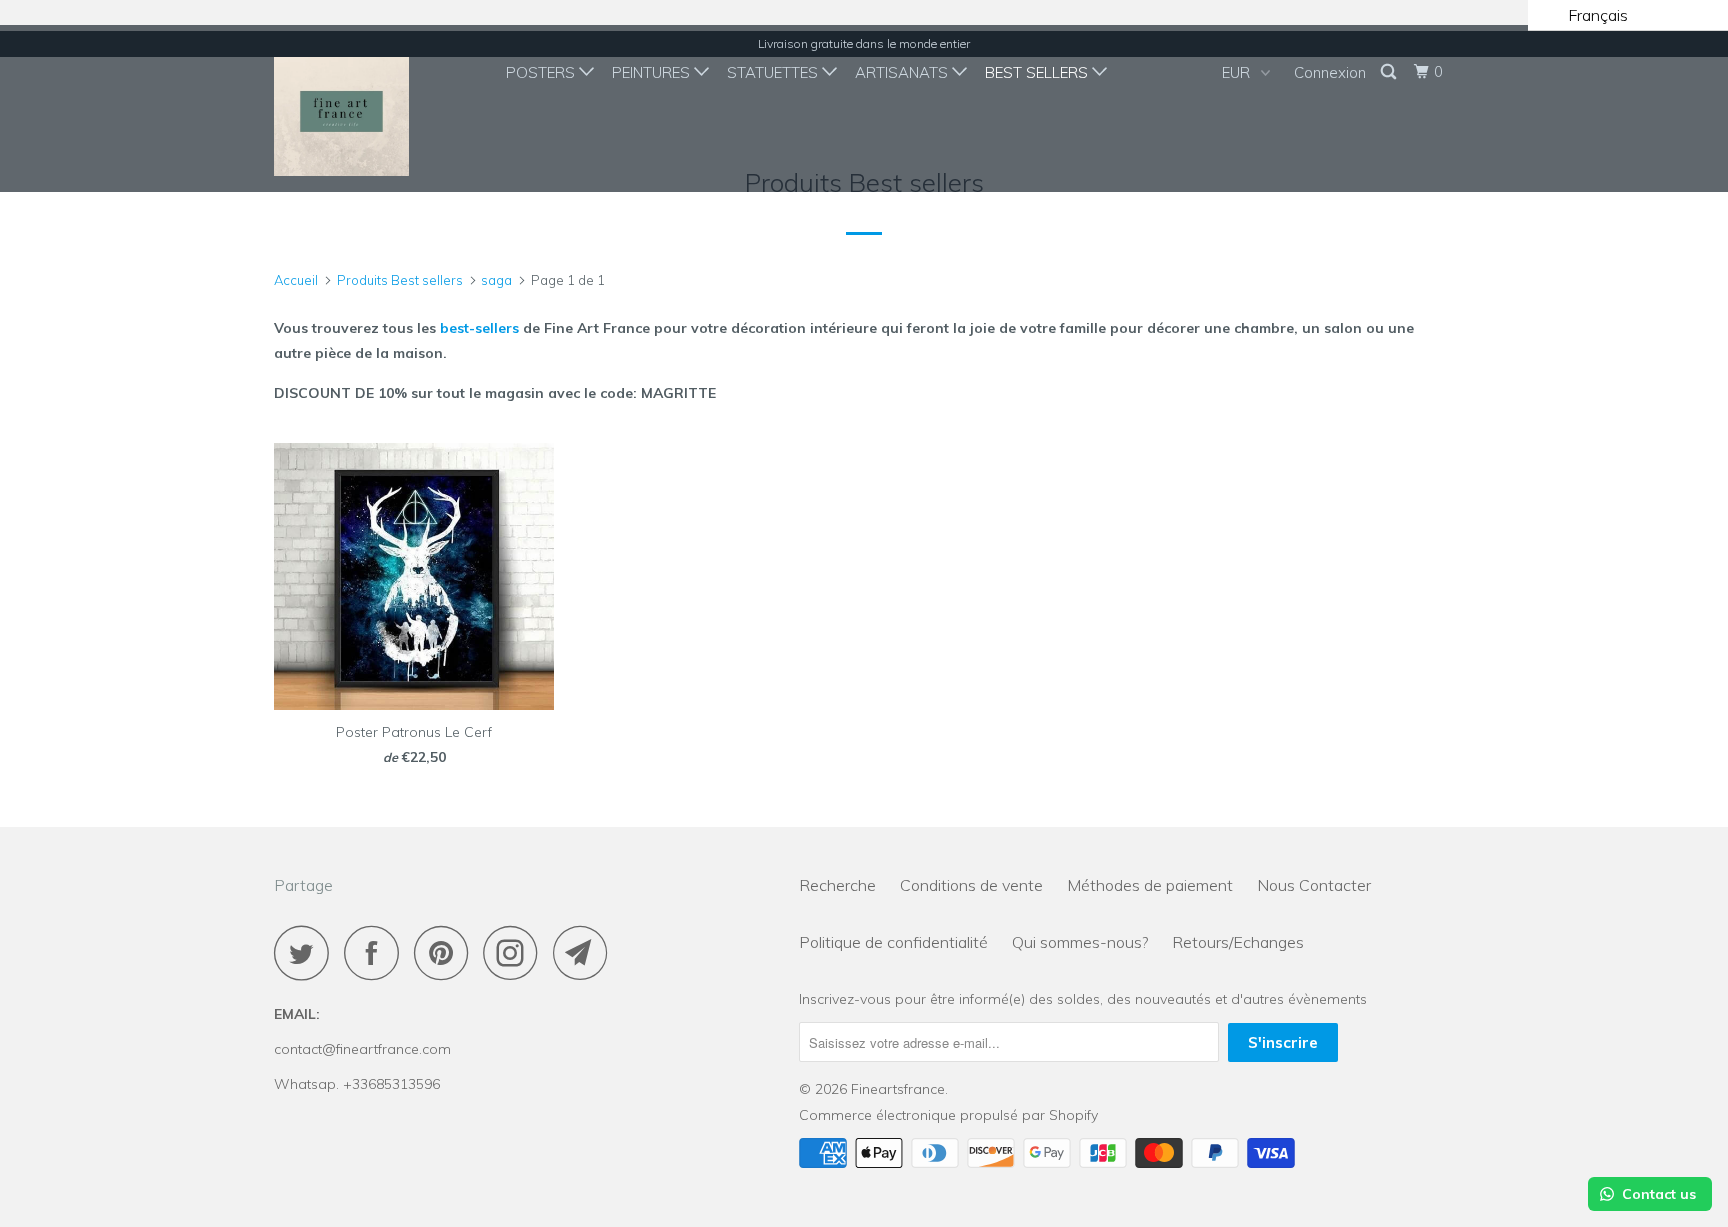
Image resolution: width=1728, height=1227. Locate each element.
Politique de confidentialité (893, 942)
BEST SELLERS (1038, 72)
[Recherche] (1390, 72)
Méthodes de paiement (1150, 885)
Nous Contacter (1314, 885)
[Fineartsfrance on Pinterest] (446, 952)
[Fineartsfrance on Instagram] (516, 952)
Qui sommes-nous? (1080, 942)
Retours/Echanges (1238, 942)
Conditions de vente (971, 885)
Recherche (837, 885)
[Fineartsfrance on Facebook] (377, 952)
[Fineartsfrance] (376, 108)
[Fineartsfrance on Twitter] (307, 952)
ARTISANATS (903, 72)
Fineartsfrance (898, 1089)
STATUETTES (774, 72)
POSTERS (542, 72)
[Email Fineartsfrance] (586, 952)
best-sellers (479, 328)
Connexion (1330, 72)
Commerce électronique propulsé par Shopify (948, 1115)
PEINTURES (653, 72)
